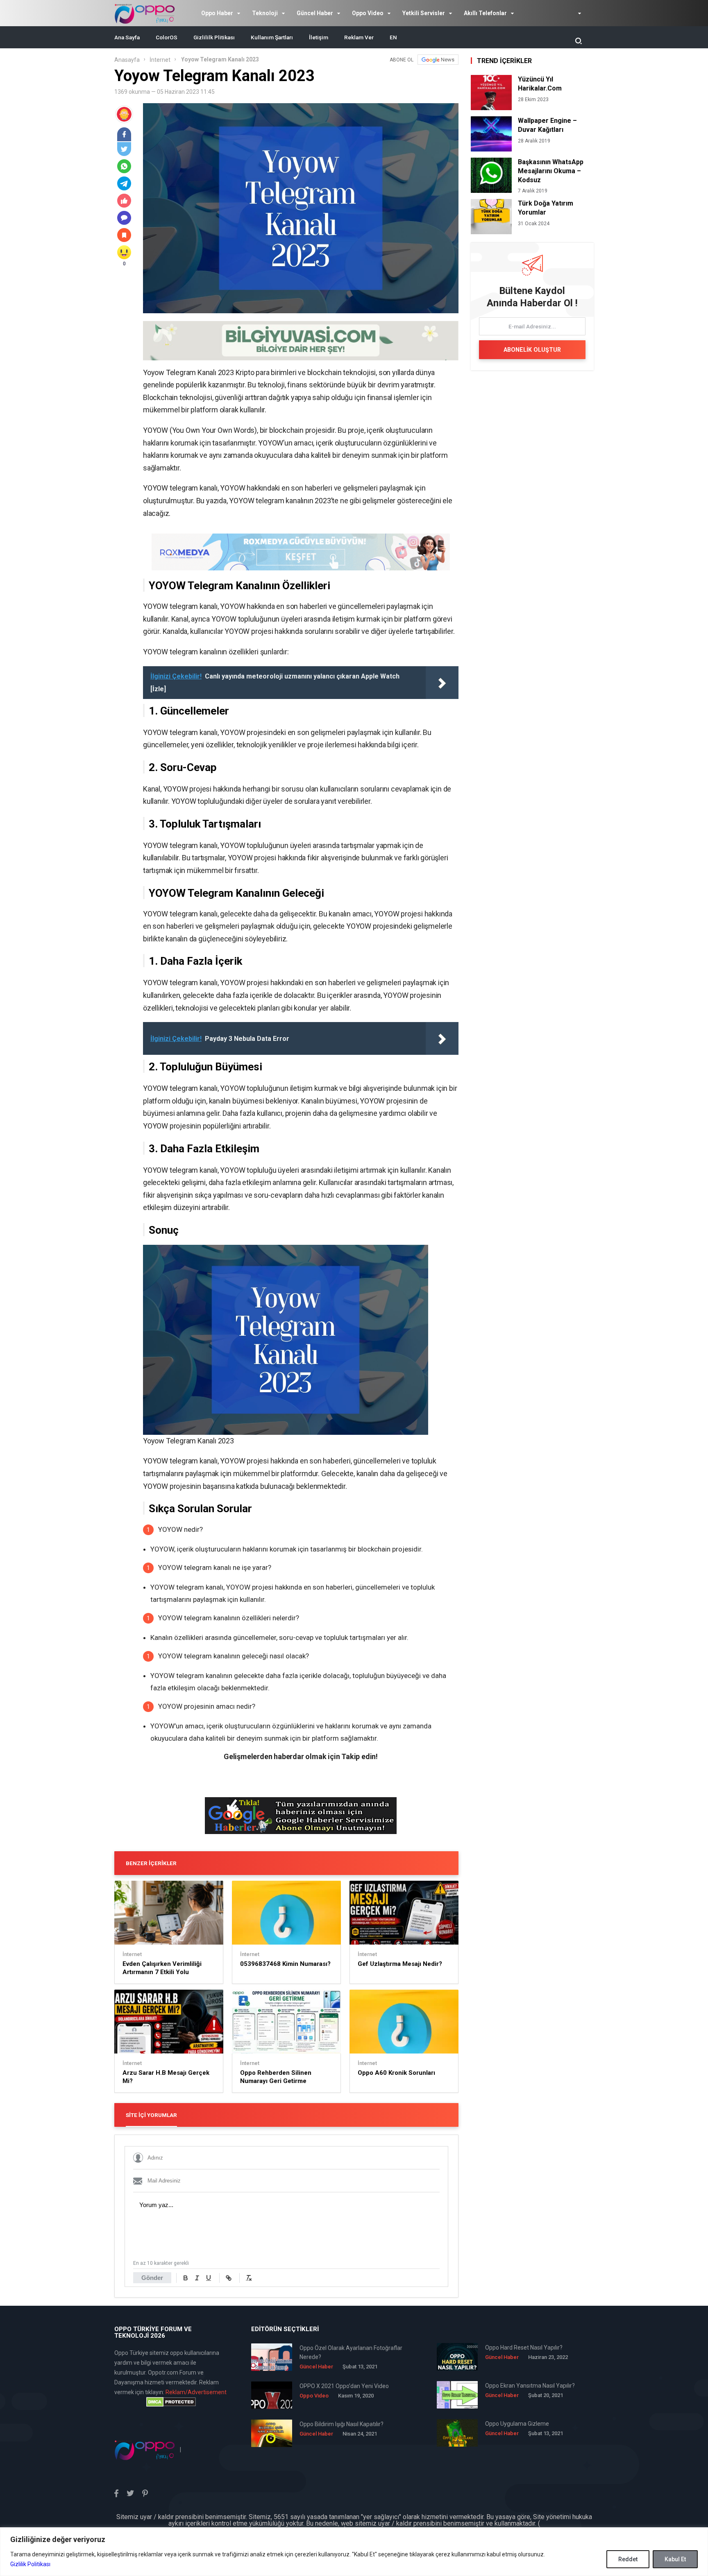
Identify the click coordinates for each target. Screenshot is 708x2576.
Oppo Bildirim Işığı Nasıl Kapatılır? (342, 2424)
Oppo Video (368, 13)
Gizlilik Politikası (30, 2564)
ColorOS (167, 37)
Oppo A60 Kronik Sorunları (396, 2073)
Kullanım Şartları (272, 37)
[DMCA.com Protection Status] (171, 2402)
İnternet (160, 60)
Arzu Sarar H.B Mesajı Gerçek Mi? (166, 2077)
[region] (354, 2552)
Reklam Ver (359, 37)
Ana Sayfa (127, 37)
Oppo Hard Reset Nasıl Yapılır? (524, 2348)
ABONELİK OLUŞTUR (532, 350)
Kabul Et (675, 2559)
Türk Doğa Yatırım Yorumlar (546, 208)
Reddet (628, 2559)
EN (393, 37)
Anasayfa (127, 60)
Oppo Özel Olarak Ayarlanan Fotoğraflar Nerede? (351, 2352)
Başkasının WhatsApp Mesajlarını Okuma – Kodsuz (551, 171)
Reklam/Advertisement (196, 2392)
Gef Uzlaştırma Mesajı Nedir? (400, 1964)
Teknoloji (265, 13)
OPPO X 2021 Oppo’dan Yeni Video (344, 2386)
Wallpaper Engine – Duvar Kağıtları (547, 125)
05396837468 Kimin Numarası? (285, 1964)
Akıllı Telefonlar (485, 13)
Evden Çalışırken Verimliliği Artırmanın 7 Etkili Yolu (162, 1968)
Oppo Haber (217, 13)
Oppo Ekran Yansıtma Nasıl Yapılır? (530, 2386)
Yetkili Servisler (424, 13)
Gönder (152, 2278)
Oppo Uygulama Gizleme (517, 2424)
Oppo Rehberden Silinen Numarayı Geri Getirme (276, 2077)
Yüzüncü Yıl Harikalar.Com (540, 84)
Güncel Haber (315, 13)
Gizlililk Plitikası (214, 37)
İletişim (319, 37)
